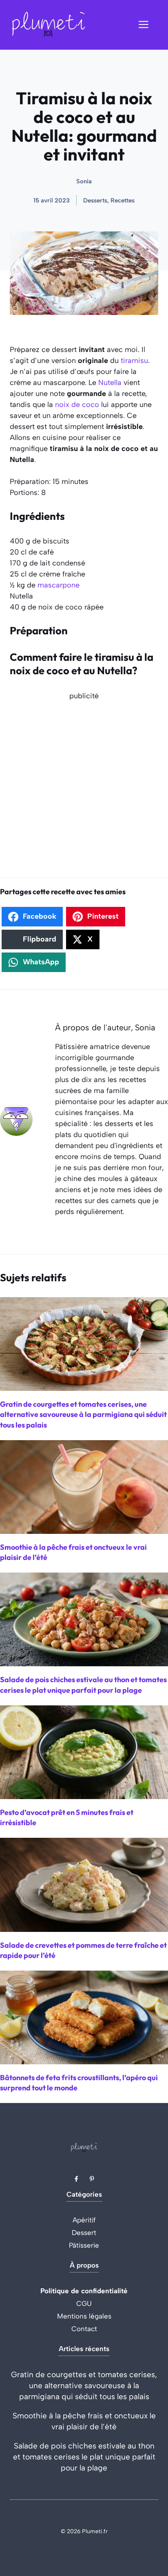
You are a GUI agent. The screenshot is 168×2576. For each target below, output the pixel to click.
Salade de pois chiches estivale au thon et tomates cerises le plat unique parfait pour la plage (84, 2457)
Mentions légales (84, 2316)
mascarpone (59, 585)
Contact (84, 2329)
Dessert (84, 2233)
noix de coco (77, 405)
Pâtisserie (84, 2245)
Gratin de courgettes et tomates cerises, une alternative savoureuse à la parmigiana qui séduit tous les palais (84, 2386)
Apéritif (84, 2220)
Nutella (110, 383)
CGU (84, 2303)
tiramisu (134, 361)
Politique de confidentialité (84, 2291)
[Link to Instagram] (92, 2179)
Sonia (84, 181)
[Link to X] (76, 2179)
